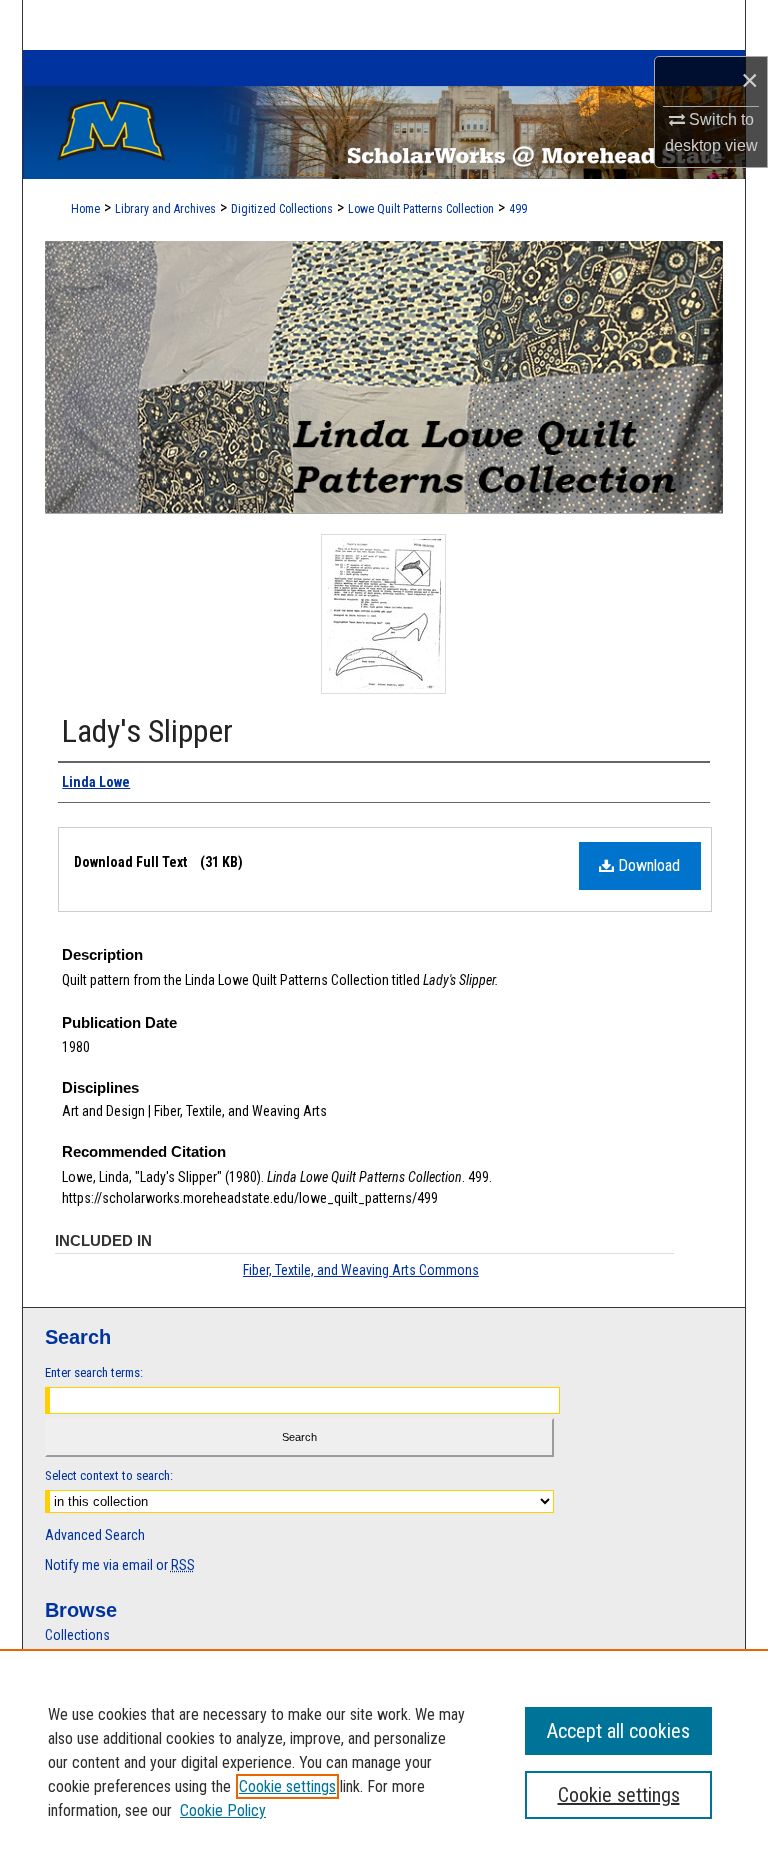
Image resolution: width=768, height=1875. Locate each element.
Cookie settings (287, 1786)
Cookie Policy (223, 1810)
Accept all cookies (618, 1731)
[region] (384, 1762)
